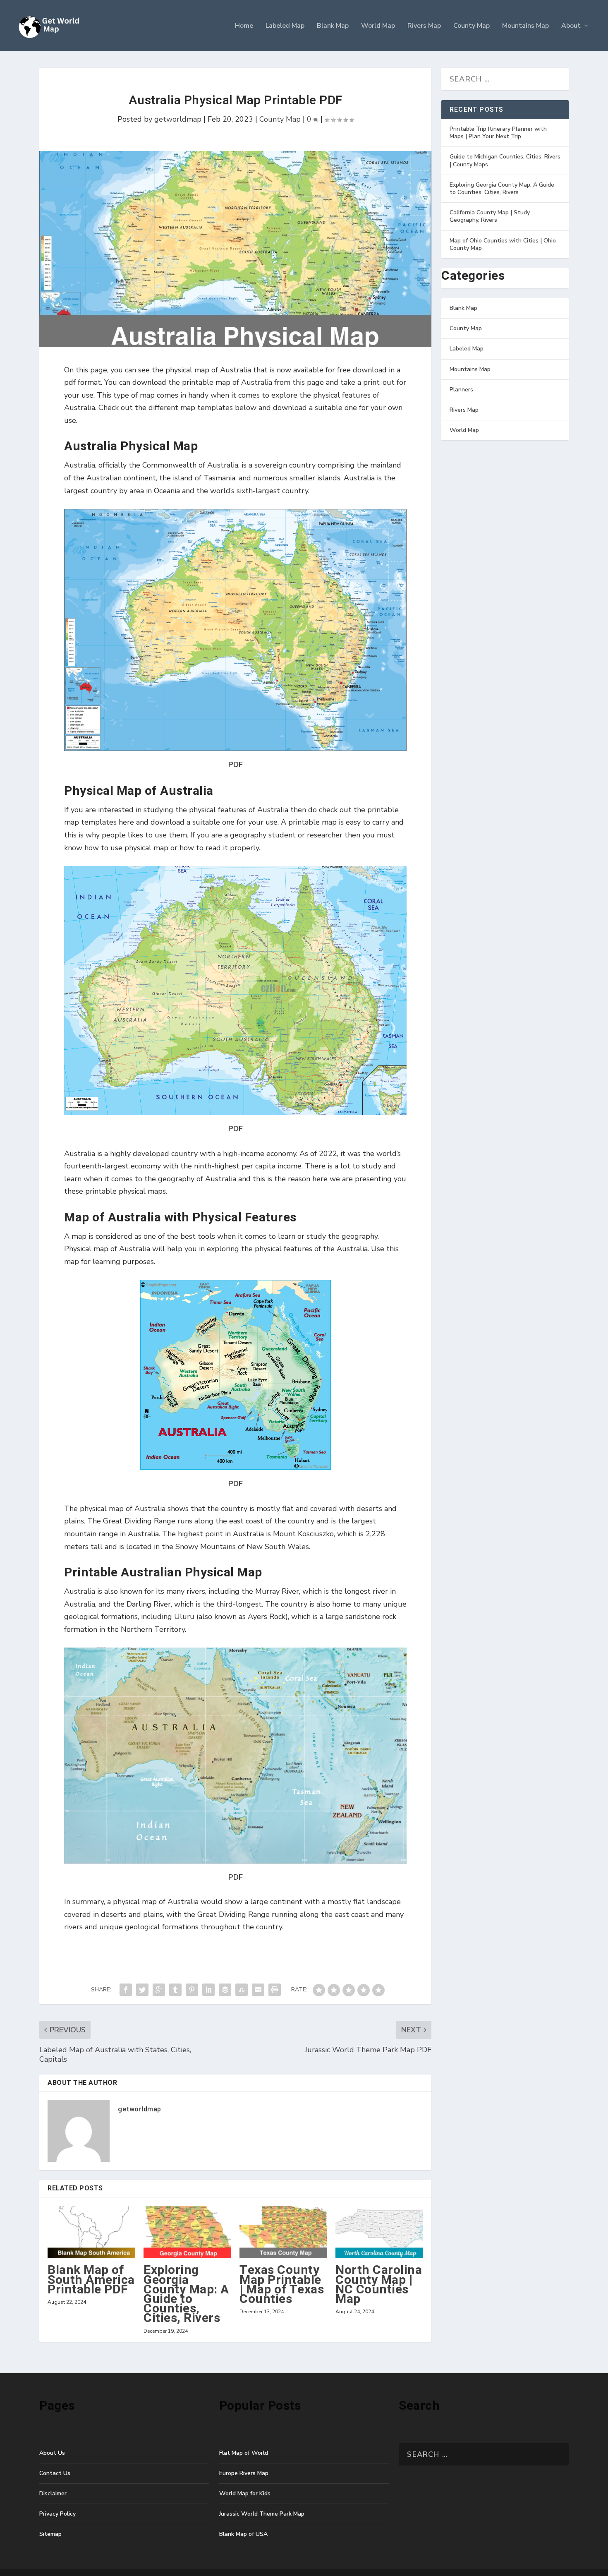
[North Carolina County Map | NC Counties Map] (379, 2232)
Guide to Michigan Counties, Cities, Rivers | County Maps (505, 160)
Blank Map (333, 26)
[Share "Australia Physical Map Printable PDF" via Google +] (159, 1990)
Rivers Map (424, 26)
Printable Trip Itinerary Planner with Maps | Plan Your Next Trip (498, 133)
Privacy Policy (57, 2514)
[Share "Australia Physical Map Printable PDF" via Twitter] (142, 1990)
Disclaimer (53, 2493)
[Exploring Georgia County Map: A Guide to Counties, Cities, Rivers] (187, 2232)
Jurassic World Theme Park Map (262, 2514)
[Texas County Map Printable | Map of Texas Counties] (283, 2232)
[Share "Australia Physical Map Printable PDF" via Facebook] (126, 1990)
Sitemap (50, 2534)
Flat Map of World (244, 2453)
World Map (378, 26)
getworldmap (178, 119)
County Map (472, 26)
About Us (52, 2453)
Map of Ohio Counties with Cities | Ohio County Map (503, 244)
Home (244, 26)
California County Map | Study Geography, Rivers (490, 216)
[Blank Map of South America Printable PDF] (91, 2232)
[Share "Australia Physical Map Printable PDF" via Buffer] (225, 1990)
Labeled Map (285, 26)
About (571, 26)
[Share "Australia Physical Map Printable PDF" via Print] (275, 1990)
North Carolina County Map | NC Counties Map (379, 2285)
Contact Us (55, 2473)
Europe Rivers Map (244, 2473)
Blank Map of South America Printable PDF (91, 2280)
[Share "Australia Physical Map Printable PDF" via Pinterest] (192, 1990)
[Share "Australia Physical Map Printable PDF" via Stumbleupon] (242, 1990)
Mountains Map (525, 26)
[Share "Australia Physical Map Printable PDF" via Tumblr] (175, 1990)
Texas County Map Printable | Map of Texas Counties (282, 2285)
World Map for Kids (245, 2493)
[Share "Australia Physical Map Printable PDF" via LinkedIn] (208, 1990)
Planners (461, 390)
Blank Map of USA (243, 2534)
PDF (236, 765)
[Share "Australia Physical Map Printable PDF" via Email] (258, 1990)
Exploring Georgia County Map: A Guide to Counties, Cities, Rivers (186, 2294)
